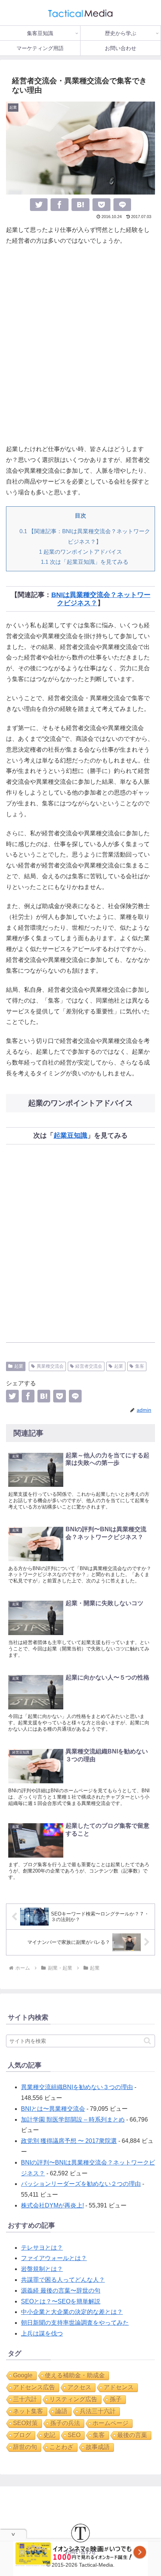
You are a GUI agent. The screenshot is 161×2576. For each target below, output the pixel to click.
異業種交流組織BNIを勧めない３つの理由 (77, 2087)
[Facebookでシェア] (60, 205)
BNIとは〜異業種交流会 (53, 2109)
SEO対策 (25, 2423)
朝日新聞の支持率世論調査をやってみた (75, 2323)
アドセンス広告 (34, 2387)
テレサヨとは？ (42, 2248)
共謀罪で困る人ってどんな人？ (63, 2280)
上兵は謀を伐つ (42, 2333)
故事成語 (98, 2447)
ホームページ (110, 2423)
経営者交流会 (89, 1366)
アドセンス (119, 2387)
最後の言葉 (132, 2435)
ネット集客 (28, 2411)
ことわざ (61, 2447)
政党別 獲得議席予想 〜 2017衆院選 (69, 2141)
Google (23, 2375)
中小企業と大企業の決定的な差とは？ (72, 2312)
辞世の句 (25, 2447)
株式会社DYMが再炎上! (52, 2205)
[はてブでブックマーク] (80, 205)
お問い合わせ (80, 2552)
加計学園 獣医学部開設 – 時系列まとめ (73, 2120)
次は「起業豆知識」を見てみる (85, 562)
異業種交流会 (50, 1366)
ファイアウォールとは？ (54, 2258)
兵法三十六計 (98, 2411)
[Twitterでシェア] (39, 205)
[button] (147, 2041)
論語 (61, 2411)
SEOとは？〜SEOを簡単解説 (61, 2301)
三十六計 (25, 2399)
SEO (74, 2435)
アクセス (79, 2387)
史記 (49, 2435)
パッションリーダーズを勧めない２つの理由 (81, 2184)
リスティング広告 (73, 2399)
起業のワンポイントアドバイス (80, 552)
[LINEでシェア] (122, 205)
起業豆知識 (70, 1135)
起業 (19, 1366)
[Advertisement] (80, 345)
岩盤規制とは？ (42, 2269)
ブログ (22, 2435)
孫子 (116, 2399)
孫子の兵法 (65, 2423)
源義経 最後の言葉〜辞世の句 (61, 2291)
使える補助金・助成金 (75, 2375)
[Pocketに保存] (101, 205)
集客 (140, 1366)
